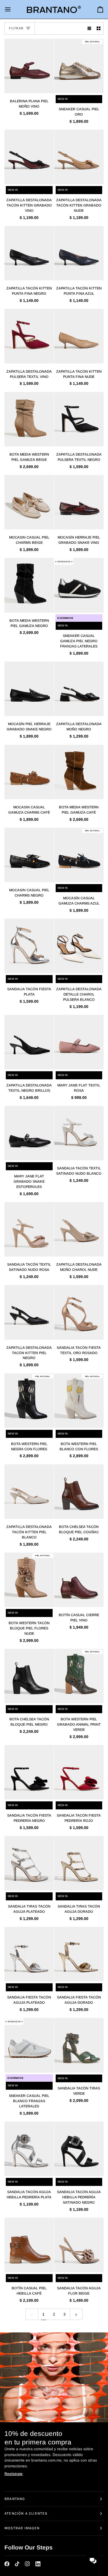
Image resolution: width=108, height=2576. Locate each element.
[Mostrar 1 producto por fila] (89, 28)
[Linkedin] (38, 2564)
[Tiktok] (17, 2564)
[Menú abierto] (13, 9)
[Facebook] (7, 2564)
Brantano (15, 2499)
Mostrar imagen (22, 2528)
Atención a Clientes (26, 2513)
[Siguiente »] (76, 2314)
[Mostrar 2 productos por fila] (99, 28)
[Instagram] (27, 2564)
